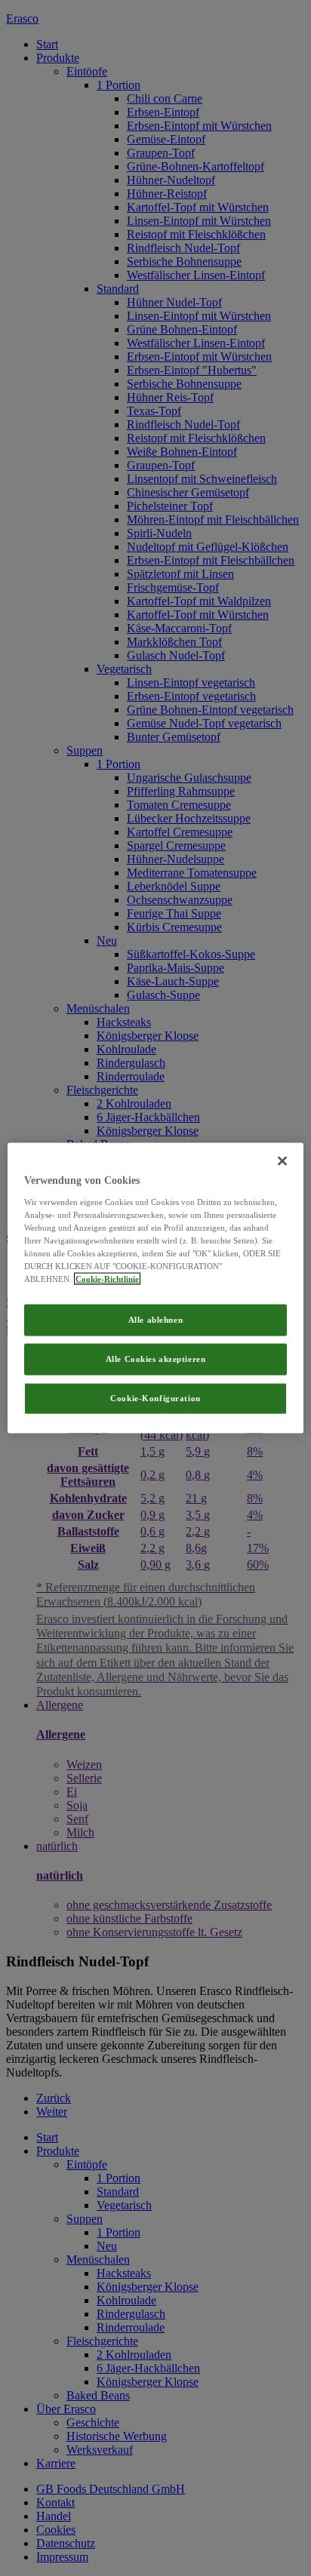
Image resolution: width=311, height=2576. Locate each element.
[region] (155, 1288)
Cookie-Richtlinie (107, 1279)
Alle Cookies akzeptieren (156, 1359)
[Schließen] (282, 1161)
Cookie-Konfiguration (155, 1397)
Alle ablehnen (155, 1320)
